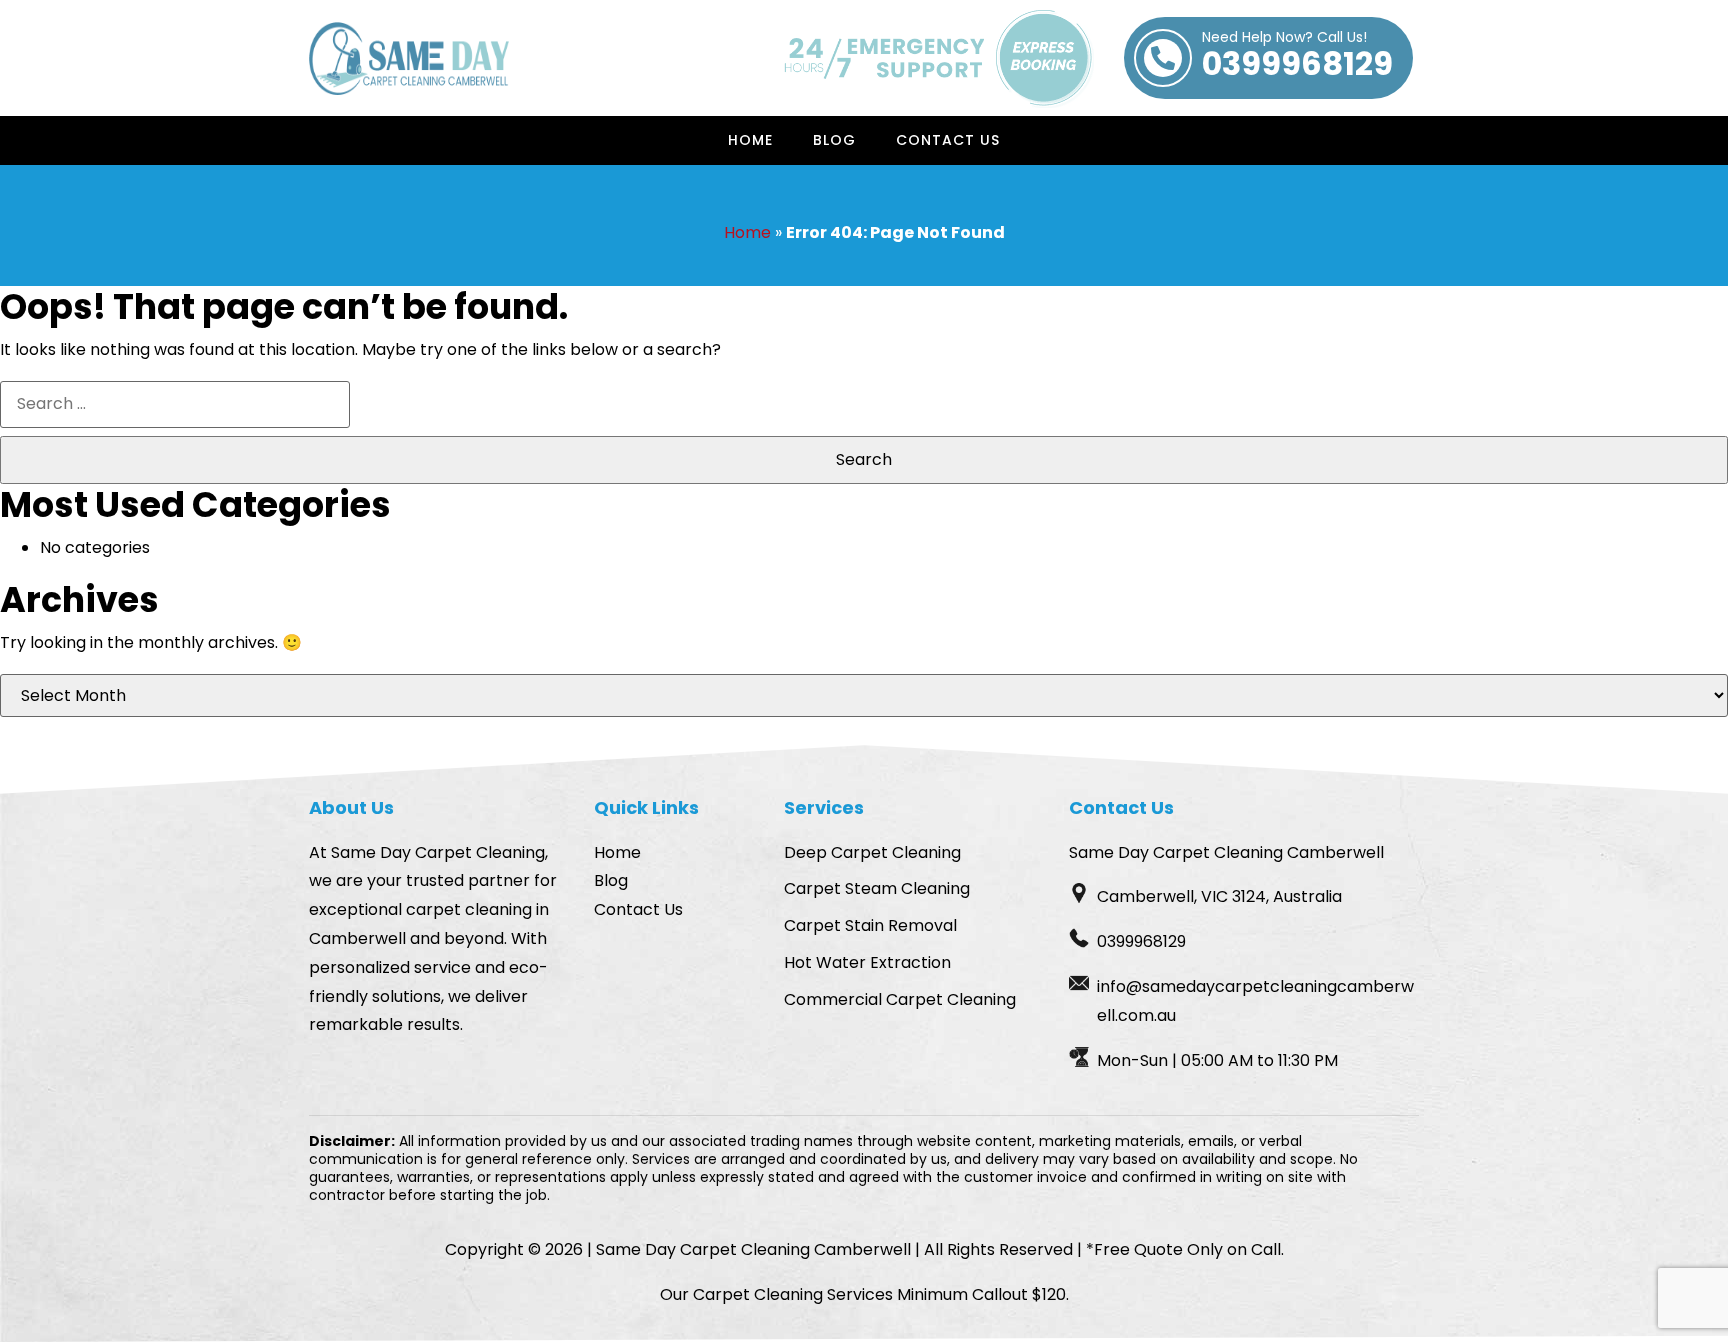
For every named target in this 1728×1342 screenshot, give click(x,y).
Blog (834, 140)
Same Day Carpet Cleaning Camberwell (753, 1249)
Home (750, 140)
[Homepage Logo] (409, 58)
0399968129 (1297, 58)
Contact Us (948, 140)
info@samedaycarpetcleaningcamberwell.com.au (1255, 1001)
